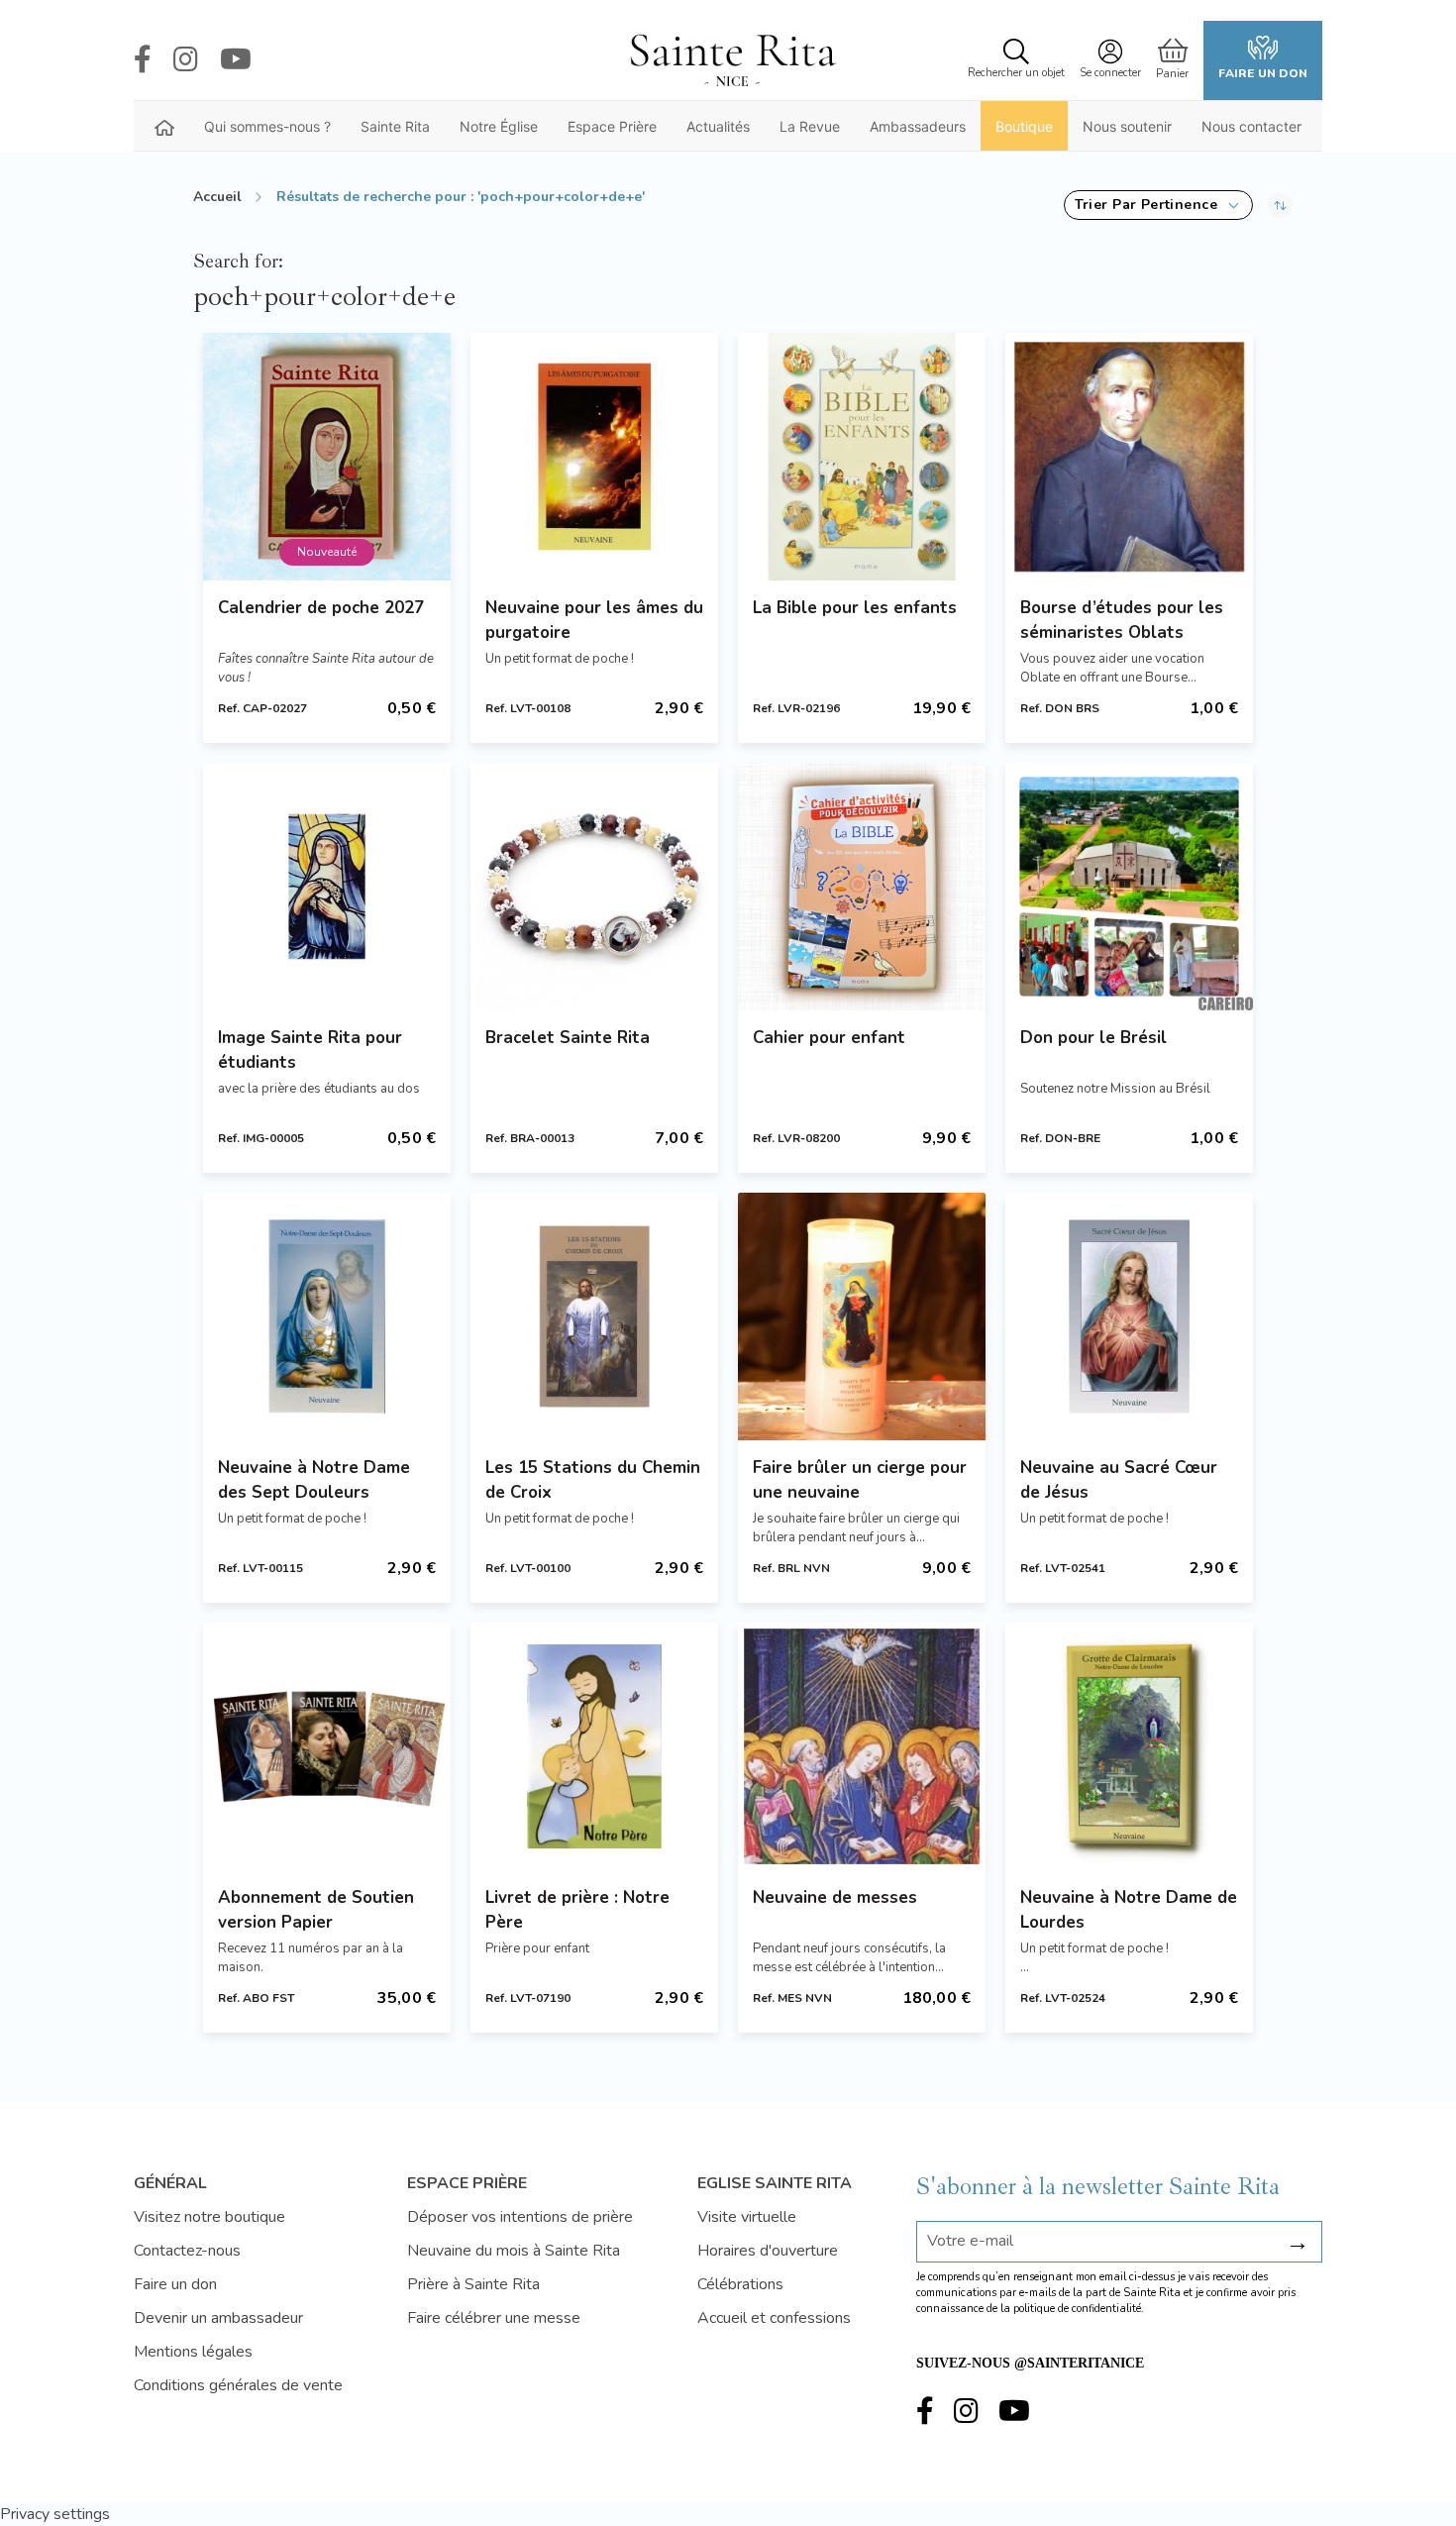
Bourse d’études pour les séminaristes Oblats (1122, 620)
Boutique (1024, 126)
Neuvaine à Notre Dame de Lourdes (1129, 1910)
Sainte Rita (395, 126)
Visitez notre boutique (209, 2217)
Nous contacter (1251, 126)
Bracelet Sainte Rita (568, 1038)
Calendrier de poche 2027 (321, 608)
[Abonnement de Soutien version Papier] (327, 1746)
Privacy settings (55, 2514)
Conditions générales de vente (238, 2385)
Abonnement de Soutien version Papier (316, 1910)
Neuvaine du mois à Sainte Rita (514, 2251)
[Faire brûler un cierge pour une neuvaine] (862, 1316)
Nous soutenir (1127, 126)
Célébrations (740, 2284)
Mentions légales (193, 2352)
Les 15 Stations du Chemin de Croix (593, 1480)
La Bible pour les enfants (855, 608)
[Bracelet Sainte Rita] (594, 887)
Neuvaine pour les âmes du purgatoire (594, 620)
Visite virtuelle (747, 2217)
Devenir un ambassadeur (218, 2318)
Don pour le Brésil (1093, 1038)
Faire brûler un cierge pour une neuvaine (860, 1480)
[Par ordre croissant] (1280, 205)
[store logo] (732, 60)
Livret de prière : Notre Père (577, 1910)
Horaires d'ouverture (768, 2251)
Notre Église (499, 126)
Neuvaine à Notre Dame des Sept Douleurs (314, 1480)
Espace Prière (612, 126)
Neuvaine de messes (835, 1897)
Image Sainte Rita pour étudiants (310, 1050)
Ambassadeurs (918, 126)
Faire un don (1263, 73)
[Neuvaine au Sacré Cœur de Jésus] (1129, 1316)
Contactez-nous (187, 2251)
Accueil (217, 197)
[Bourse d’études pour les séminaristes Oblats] (1129, 457)
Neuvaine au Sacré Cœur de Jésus (1119, 1480)
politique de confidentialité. (1079, 2309)
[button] (1158, 205)
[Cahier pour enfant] (862, 887)
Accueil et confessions (774, 2318)
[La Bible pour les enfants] (862, 457)
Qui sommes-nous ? (267, 126)
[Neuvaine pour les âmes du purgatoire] (594, 457)
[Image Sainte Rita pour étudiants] (327, 887)
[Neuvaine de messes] (862, 1746)
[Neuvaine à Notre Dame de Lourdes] (1129, 1746)
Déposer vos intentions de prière (520, 2217)
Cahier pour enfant (829, 1038)
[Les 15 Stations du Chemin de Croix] (594, 1316)
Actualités (718, 126)
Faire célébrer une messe (494, 2318)
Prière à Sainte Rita (473, 2284)
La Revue (810, 126)
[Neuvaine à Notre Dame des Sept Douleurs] (327, 1316)
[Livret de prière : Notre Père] (594, 1746)
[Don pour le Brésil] (1129, 887)
